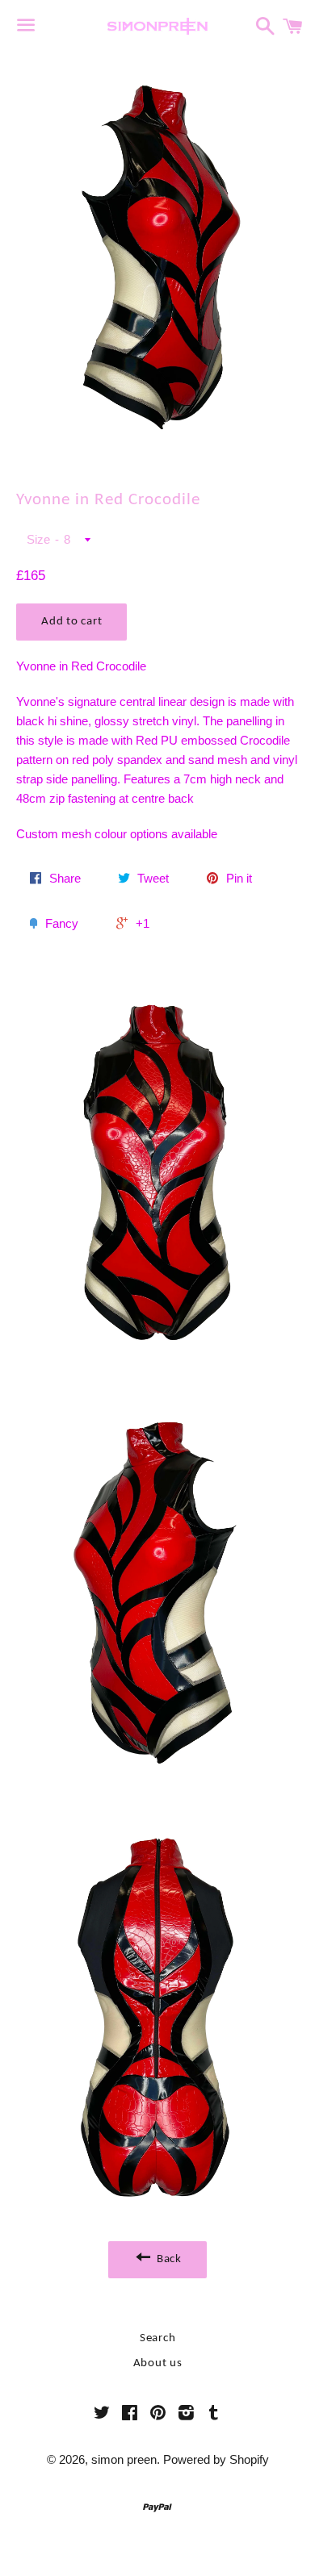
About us (158, 2363)
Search (158, 2338)
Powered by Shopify (216, 2459)
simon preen (124, 2459)
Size (38, 539)
